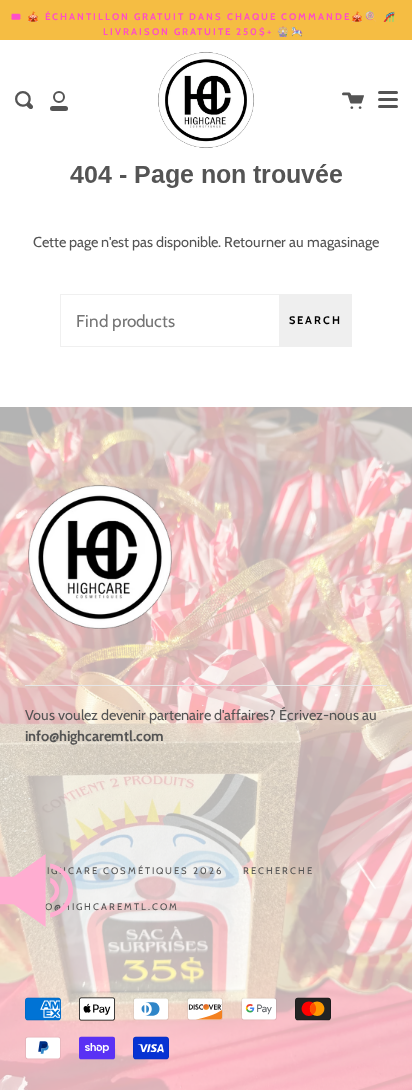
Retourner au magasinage (301, 242)
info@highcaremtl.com (102, 906)
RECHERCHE (278, 870)
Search (315, 320)
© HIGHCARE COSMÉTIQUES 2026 (124, 870)
